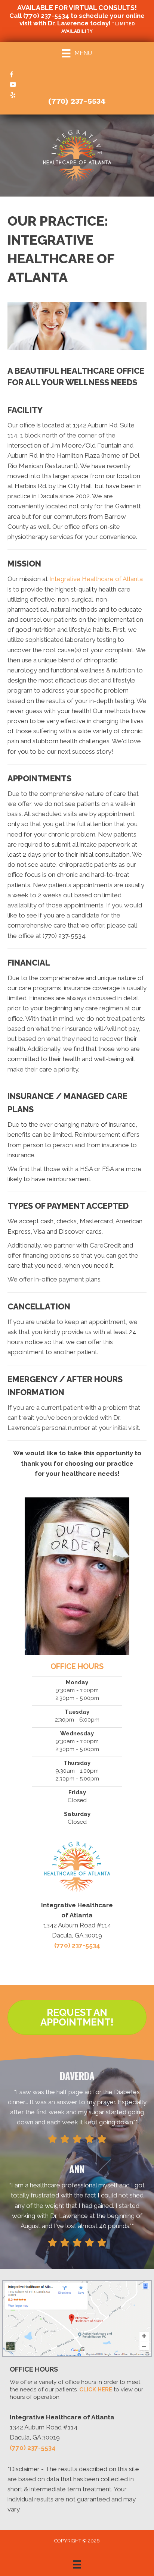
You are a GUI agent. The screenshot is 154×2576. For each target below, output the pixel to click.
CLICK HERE (96, 2390)
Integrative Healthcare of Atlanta (96, 579)
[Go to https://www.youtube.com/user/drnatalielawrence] (77, 85)
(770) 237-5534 (46, 16)
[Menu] (77, 2564)
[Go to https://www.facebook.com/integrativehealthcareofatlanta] (77, 75)
